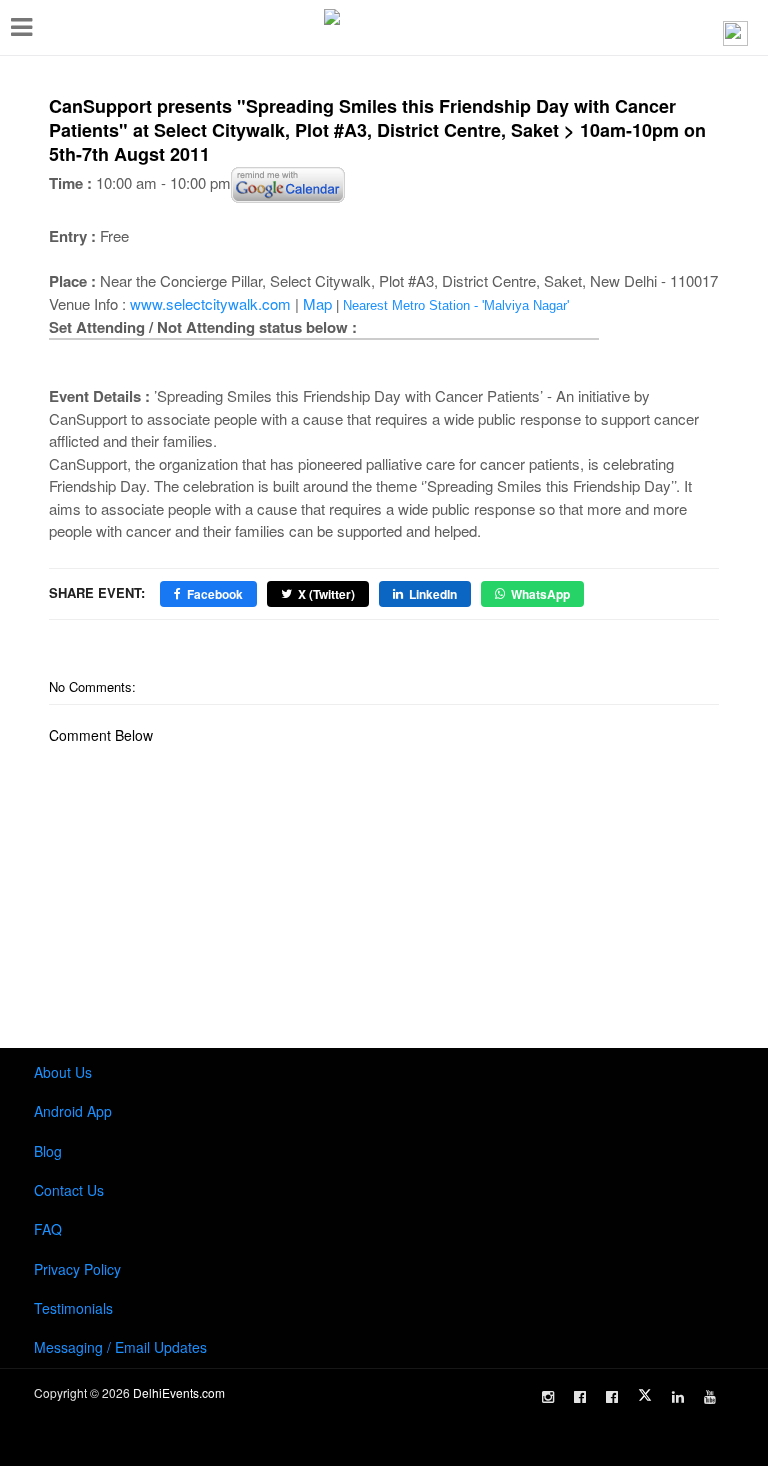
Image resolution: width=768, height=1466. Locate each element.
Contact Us (69, 1190)
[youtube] (710, 1397)
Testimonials (73, 1308)
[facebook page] (580, 1397)
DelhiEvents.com (179, 1392)
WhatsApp (540, 594)
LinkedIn (433, 594)
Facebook (215, 594)
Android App (73, 1111)
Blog (48, 1151)
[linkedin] (678, 1397)
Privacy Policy (77, 1269)
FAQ (48, 1229)
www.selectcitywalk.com (210, 303)
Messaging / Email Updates (120, 1347)
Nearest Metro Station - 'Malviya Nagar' (456, 305)
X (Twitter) (326, 594)
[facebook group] (612, 1397)
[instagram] (548, 1397)
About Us (63, 1072)
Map (317, 303)
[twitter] (645, 1395)
